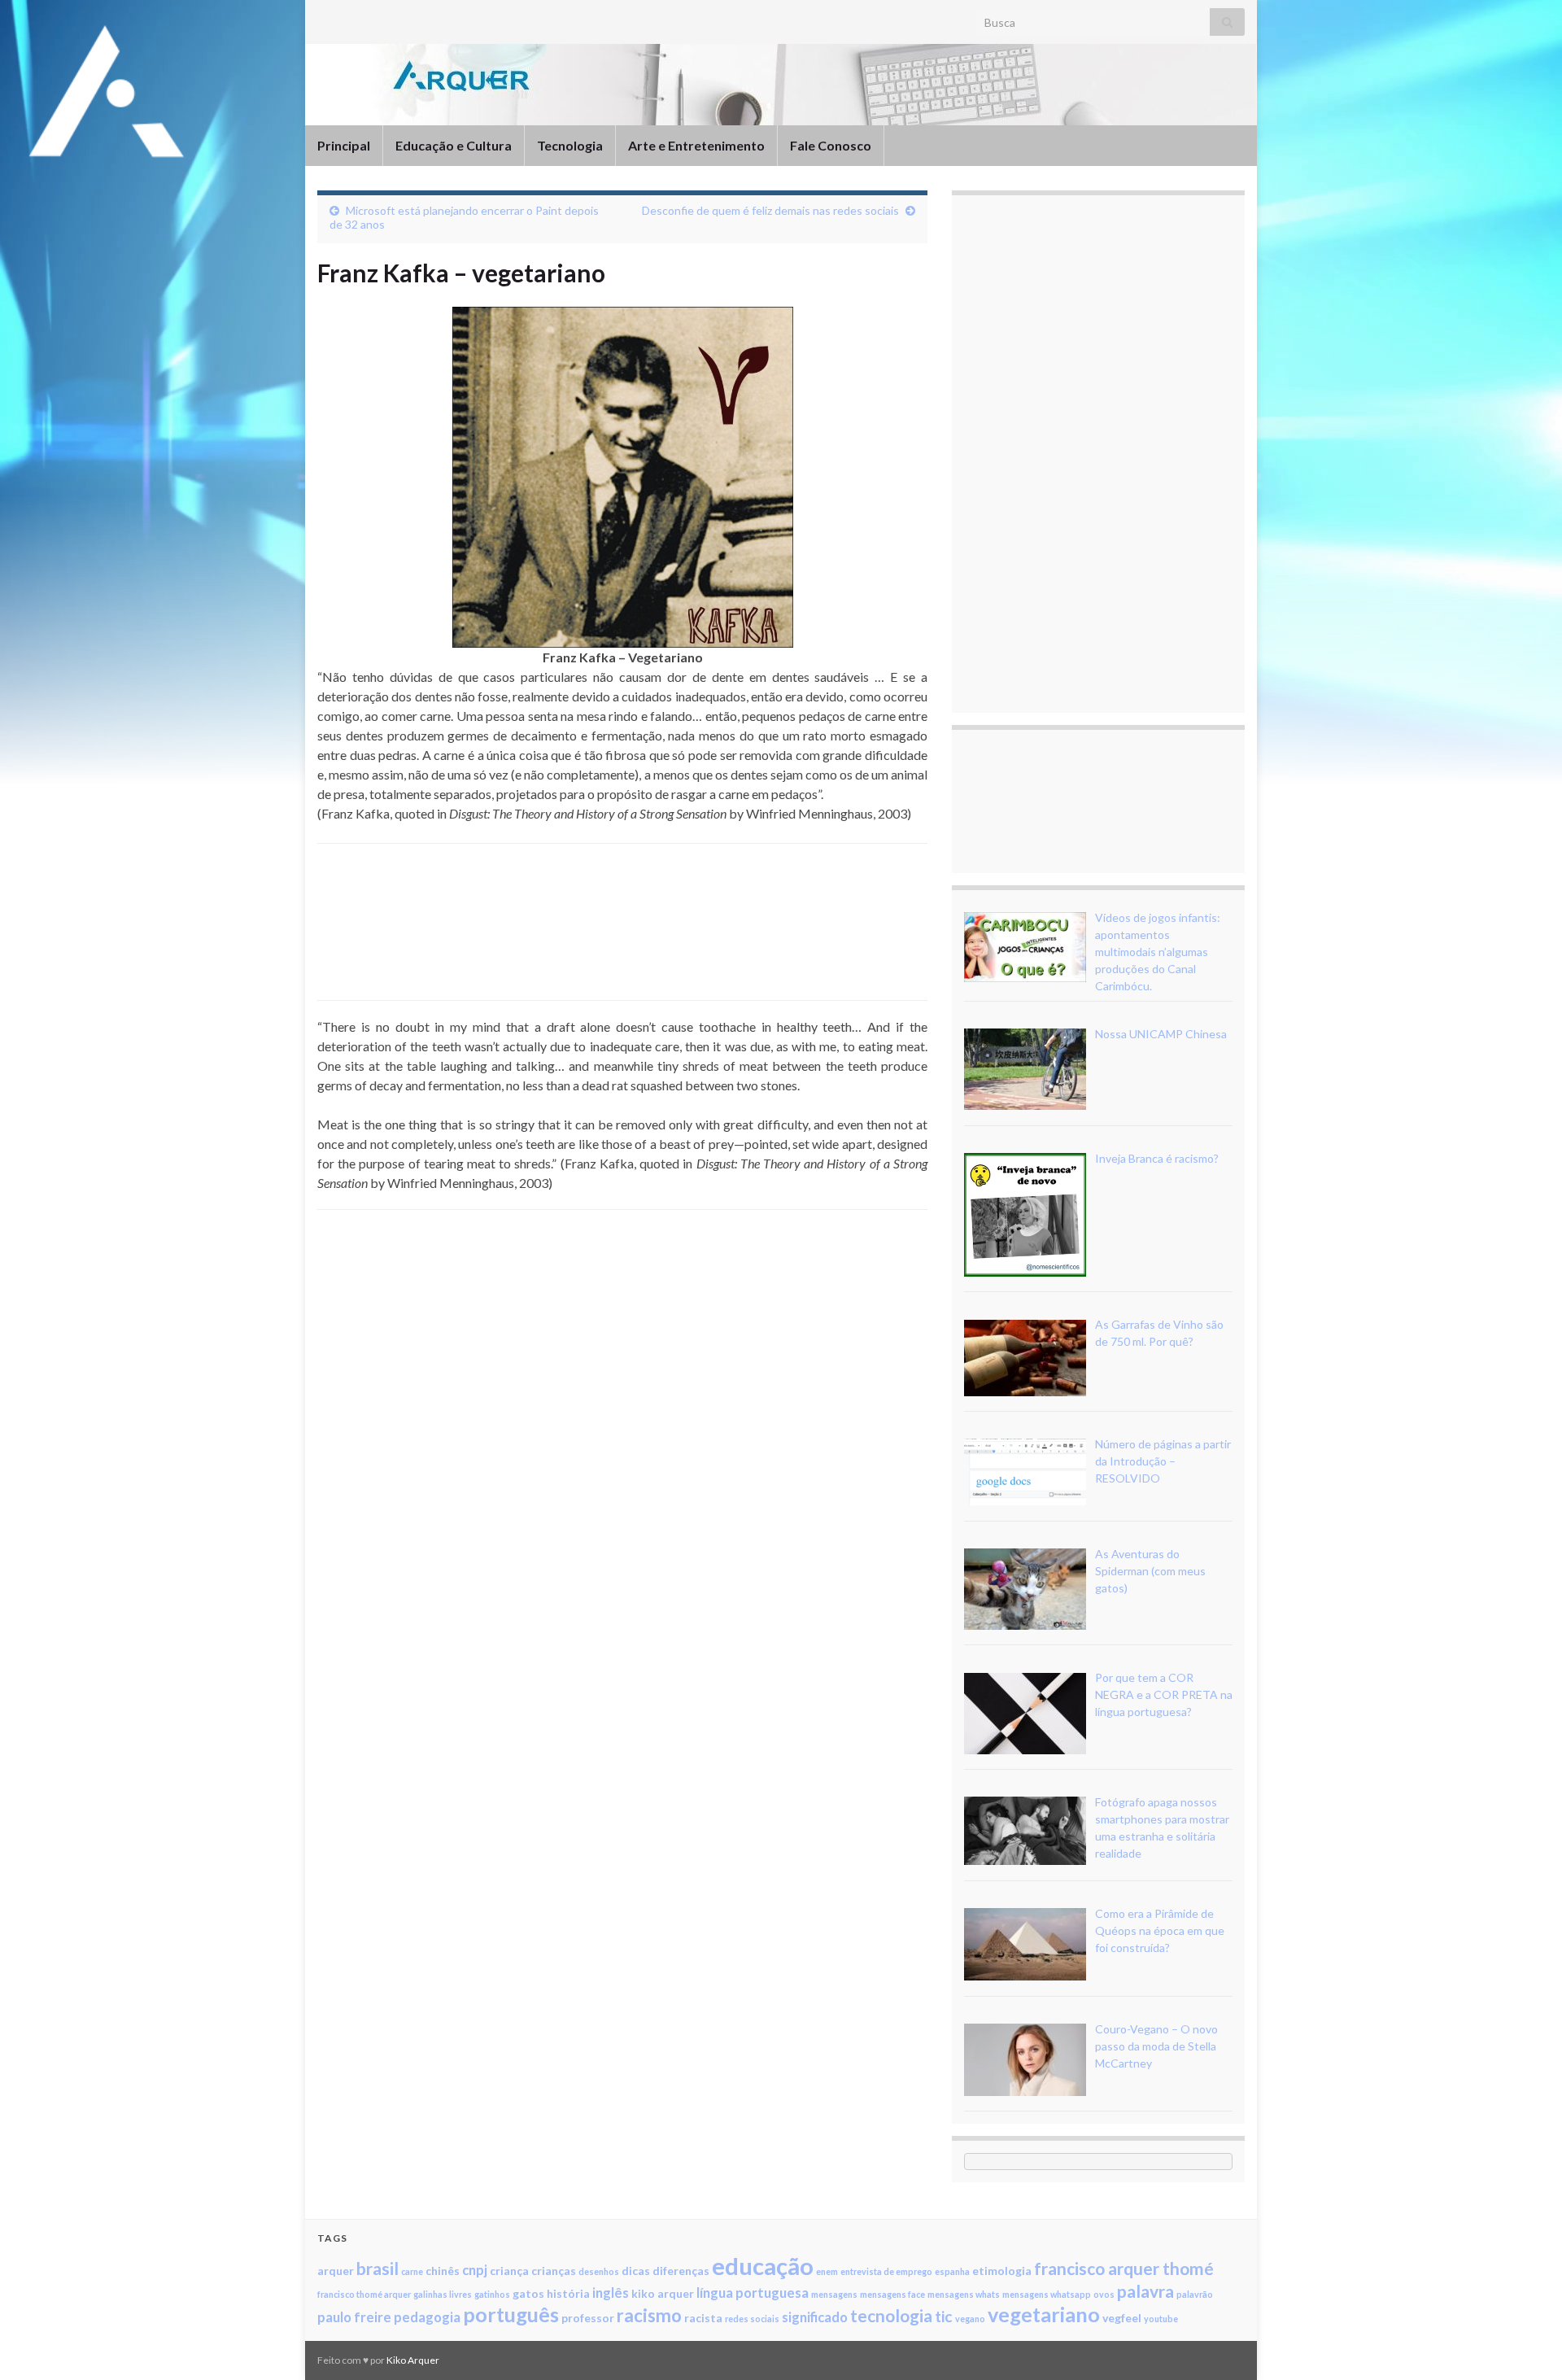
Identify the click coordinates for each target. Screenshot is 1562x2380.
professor (588, 2318)
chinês (443, 2271)
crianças (554, 2271)
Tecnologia (570, 145)
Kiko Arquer (413, 2360)
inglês (611, 2293)
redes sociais (752, 2319)
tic (944, 2316)
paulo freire (354, 2317)
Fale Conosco (831, 145)
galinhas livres (443, 2294)
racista (703, 2318)
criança (509, 2271)
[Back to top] (1525, 2343)
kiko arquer (663, 2293)
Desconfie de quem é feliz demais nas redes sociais (770, 210)
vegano (970, 2319)
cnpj (475, 2270)
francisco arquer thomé (1124, 2268)
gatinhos (492, 2294)
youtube (1161, 2319)
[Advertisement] (622, 939)
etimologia (1002, 2271)
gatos (528, 2293)
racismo (649, 2315)
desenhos (599, 2271)
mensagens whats (964, 2294)
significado (815, 2317)
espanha (952, 2271)
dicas (636, 2271)
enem (827, 2271)
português (511, 2314)
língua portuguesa (753, 2293)
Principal (344, 145)
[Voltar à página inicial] (781, 85)
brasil (377, 2268)
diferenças (681, 2271)
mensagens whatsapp (1047, 2294)
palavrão (1195, 2294)
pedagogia (427, 2317)
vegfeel (1122, 2318)
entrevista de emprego (886, 2271)
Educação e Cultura (454, 145)
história (568, 2293)
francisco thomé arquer (364, 2294)
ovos (1104, 2294)
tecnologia (891, 2315)
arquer (336, 2271)
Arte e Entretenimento (696, 145)
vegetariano (1044, 2314)
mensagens (834, 2294)
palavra (1145, 2291)
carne (412, 2271)
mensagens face (892, 2294)
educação (763, 2266)
